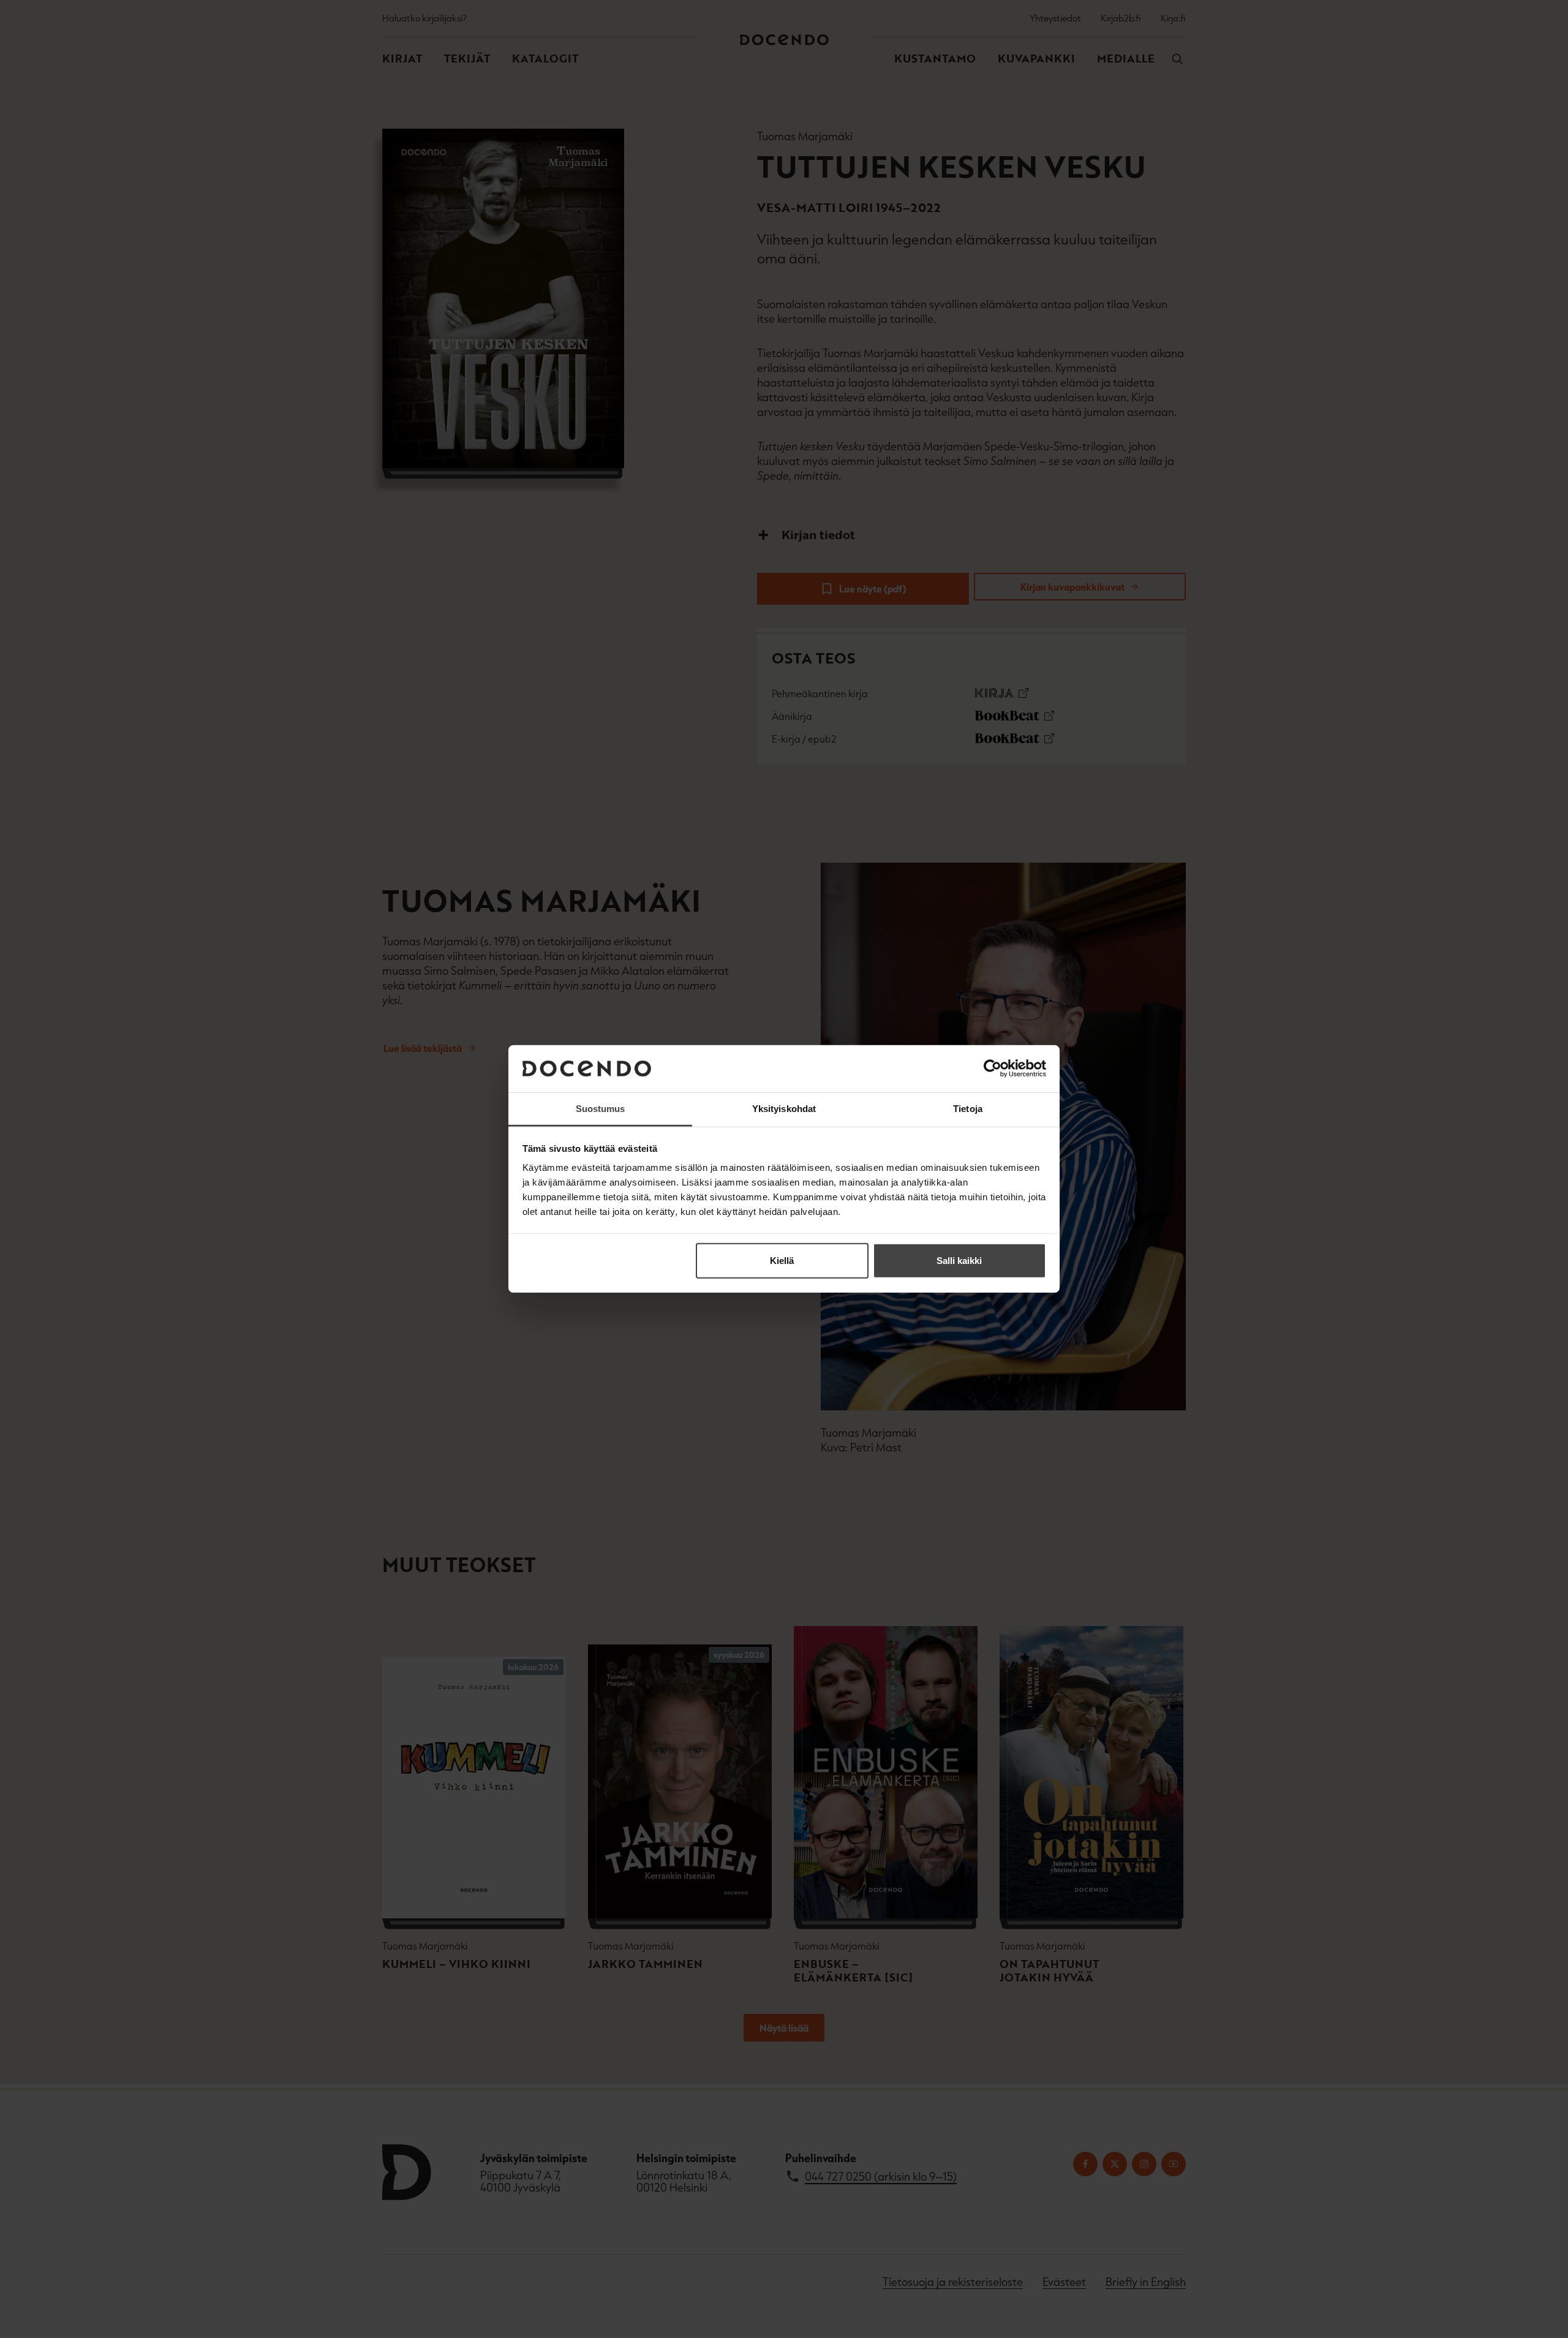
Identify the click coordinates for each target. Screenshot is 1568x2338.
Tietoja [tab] (968, 1109)
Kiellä (782, 1261)
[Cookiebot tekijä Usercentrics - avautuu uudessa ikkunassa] (993, 1069)
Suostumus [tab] (601, 1109)
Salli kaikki (959, 1261)
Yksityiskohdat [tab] (784, 1109)
